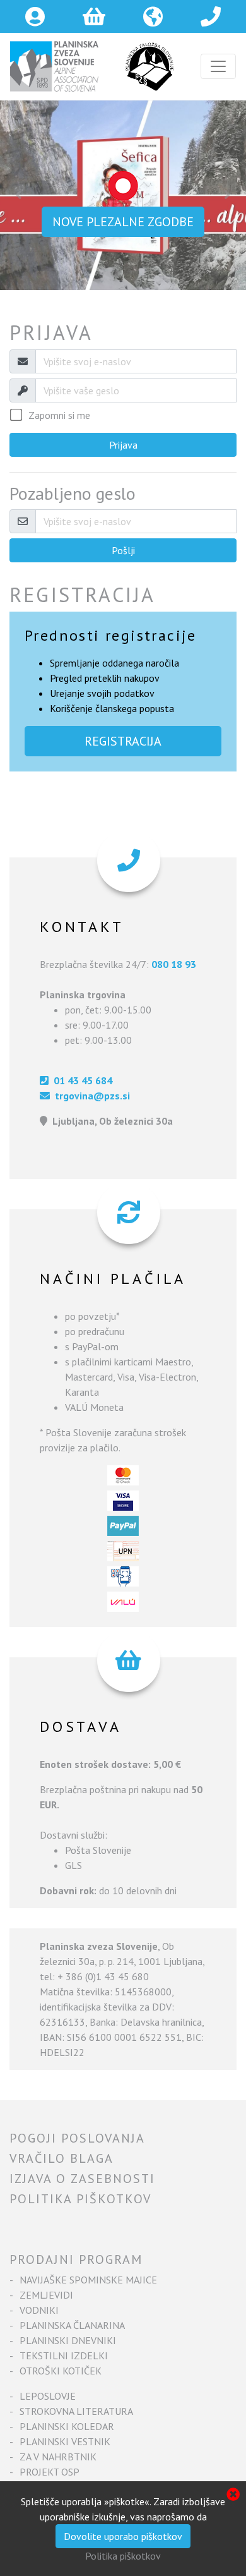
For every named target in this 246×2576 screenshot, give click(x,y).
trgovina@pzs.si (90, 1096)
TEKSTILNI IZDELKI (64, 2355)
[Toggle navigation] (218, 66)
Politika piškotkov (80, 2199)
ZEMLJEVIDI (46, 2295)
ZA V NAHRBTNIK (58, 2457)
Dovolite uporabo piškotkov (123, 2536)
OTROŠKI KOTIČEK (61, 2371)
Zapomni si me (59, 415)
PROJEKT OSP (50, 2472)
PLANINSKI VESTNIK (65, 2441)
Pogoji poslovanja (77, 2138)
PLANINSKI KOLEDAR (67, 2426)
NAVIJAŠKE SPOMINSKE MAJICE (88, 2280)
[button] (19, 195)
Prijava (123, 445)
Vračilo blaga (61, 2158)
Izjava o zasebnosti (82, 2179)
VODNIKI (39, 2310)
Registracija (123, 741)
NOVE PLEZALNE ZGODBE (123, 222)
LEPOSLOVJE (48, 2396)
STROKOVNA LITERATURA (76, 2411)
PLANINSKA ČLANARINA (72, 2325)
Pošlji (123, 550)
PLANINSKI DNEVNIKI (68, 2340)
